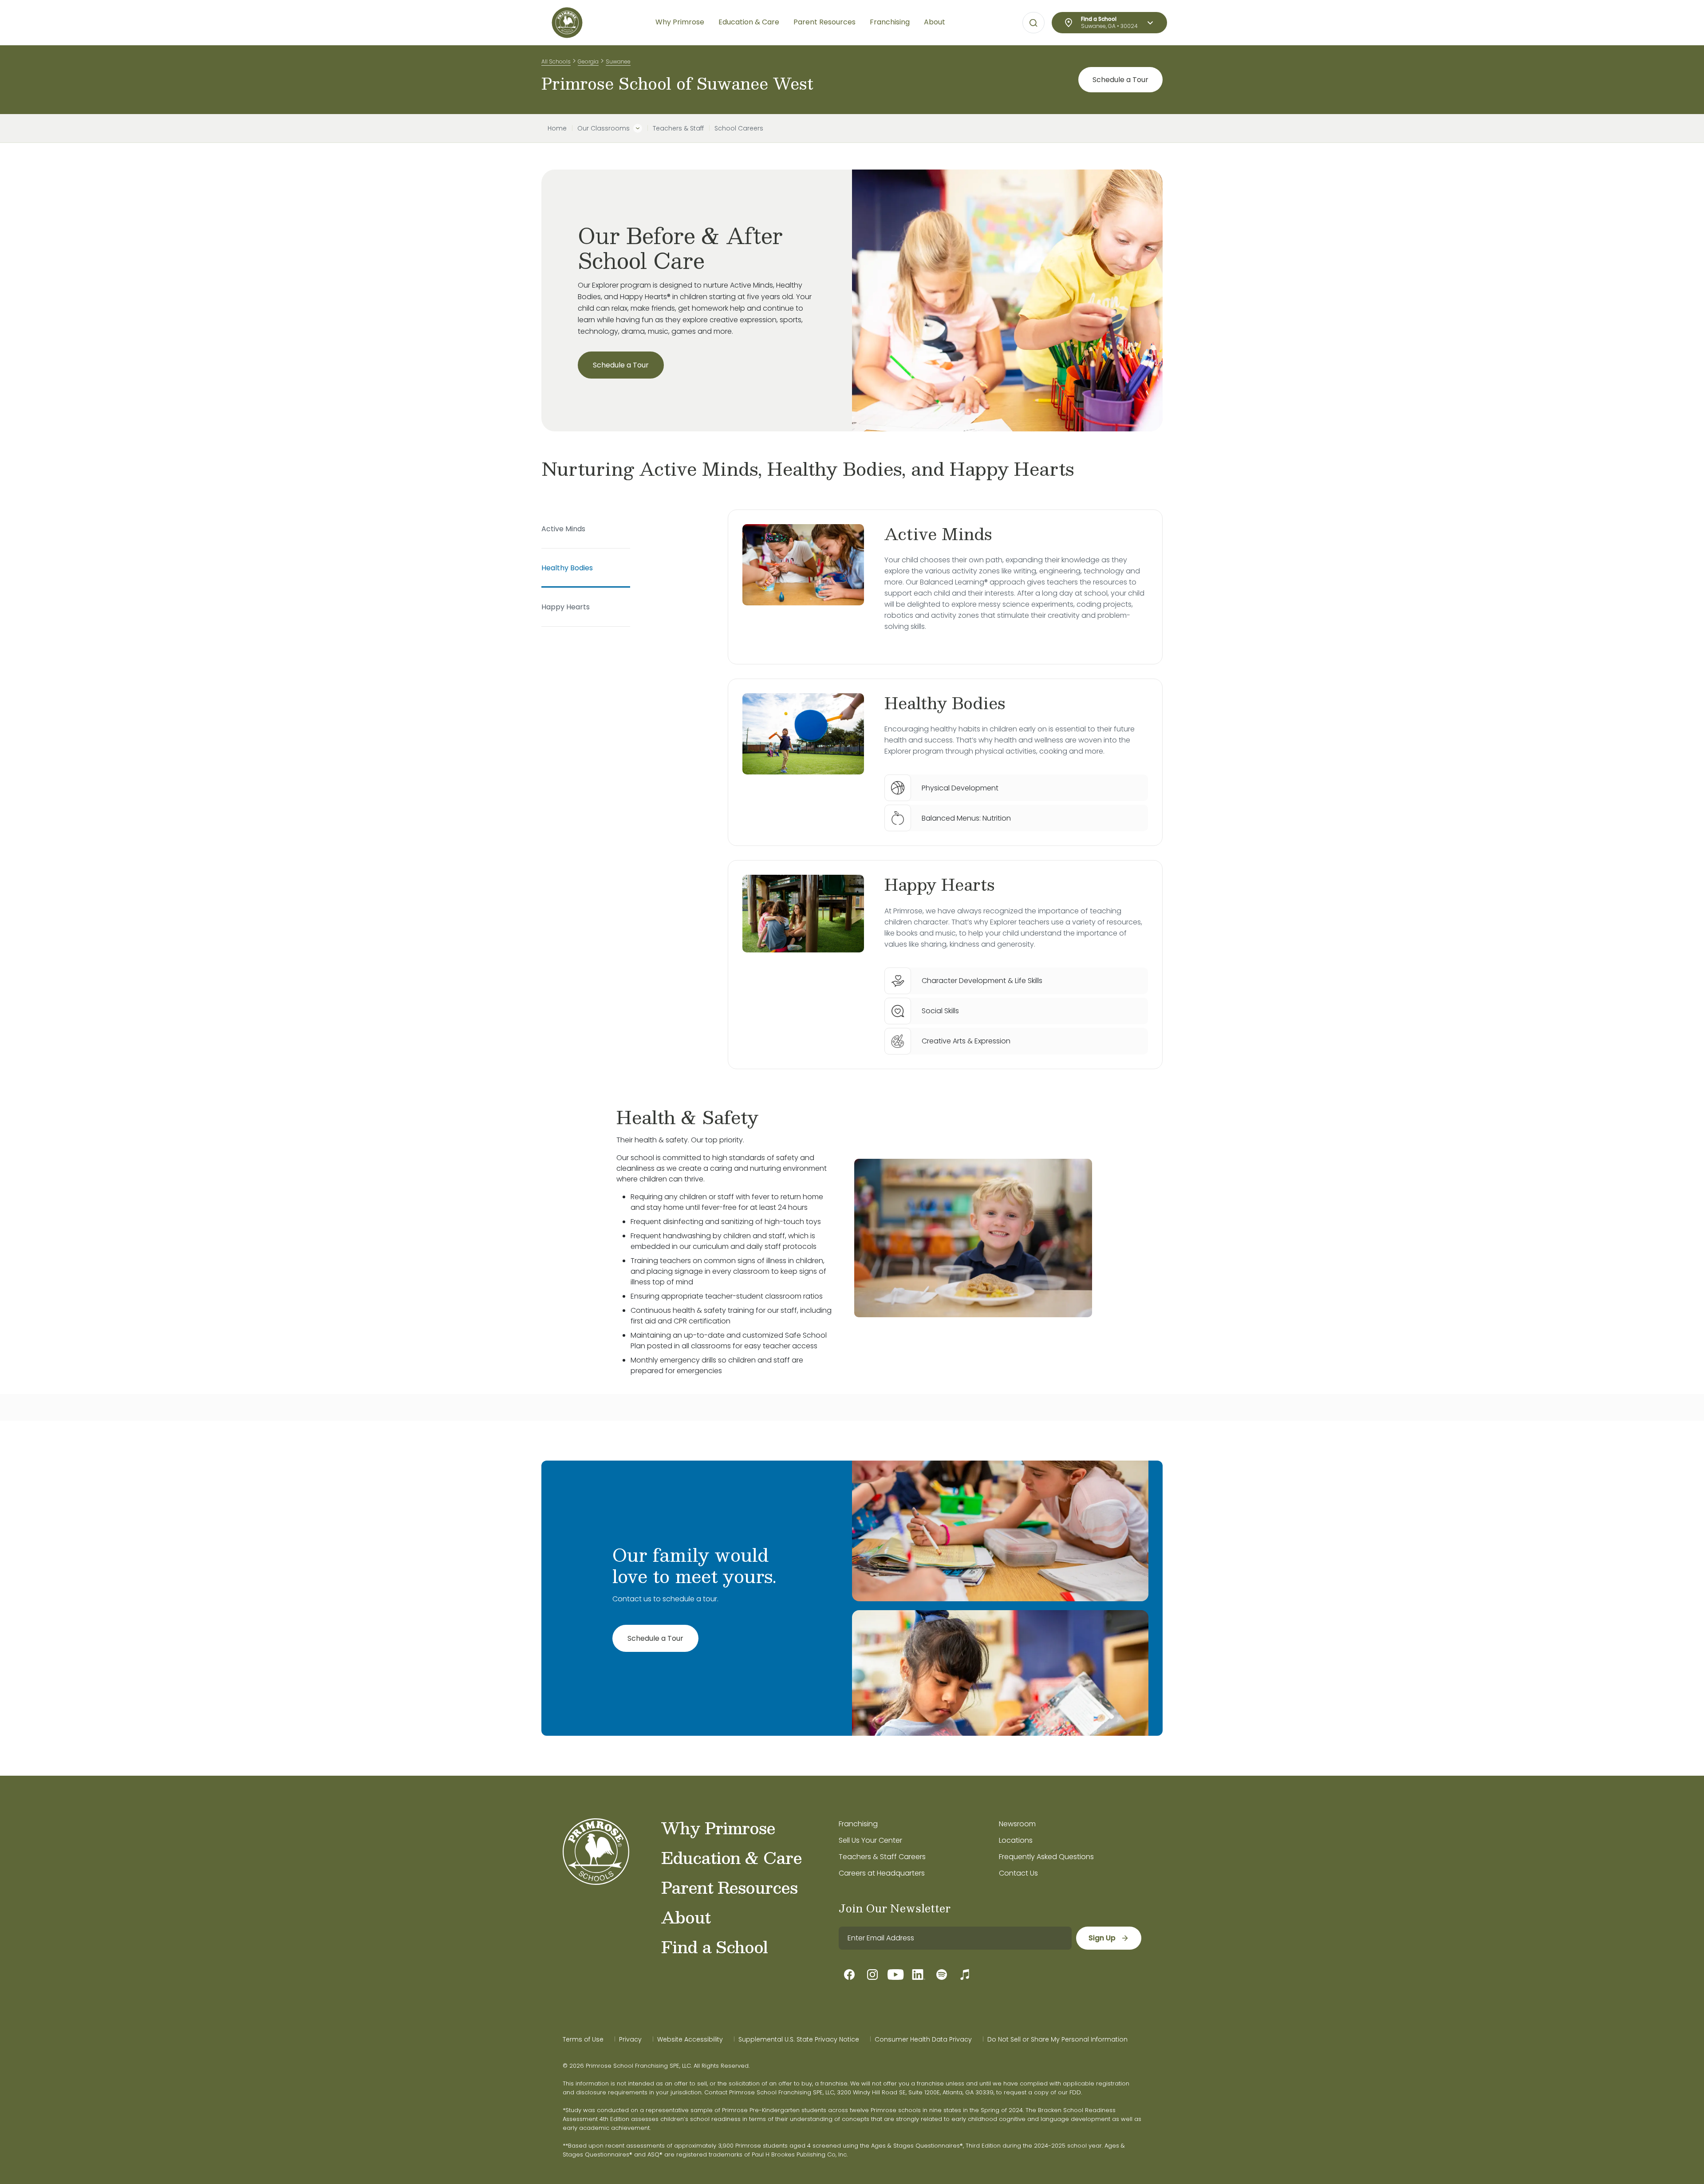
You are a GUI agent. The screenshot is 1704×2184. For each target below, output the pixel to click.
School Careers (739, 128)
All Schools (556, 61)
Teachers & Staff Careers (882, 1857)
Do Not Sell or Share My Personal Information (1057, 2039)
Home (557, 128)
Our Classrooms (603, 128)
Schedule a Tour (1120, 80)
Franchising (858, 1824)
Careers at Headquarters (882, 1873)
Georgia (588, 61)
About (686, 1917)
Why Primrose (718, 1828)
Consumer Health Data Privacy (923, 2039)
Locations (1016, 1840)
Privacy (630, 2039)
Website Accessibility (690, 2039)
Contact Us (1018, 1873)
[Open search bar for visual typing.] (1033, 23)
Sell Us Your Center (870, 1840)
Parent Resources (729, 1887)
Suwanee (618, 61)
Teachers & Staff (678, 128)
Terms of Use (583, 2039)
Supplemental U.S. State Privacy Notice (799, 2039)
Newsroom (1017, 1824)
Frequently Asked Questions (1046, 1857)
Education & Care (732, 1857)
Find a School (714, 1947)
